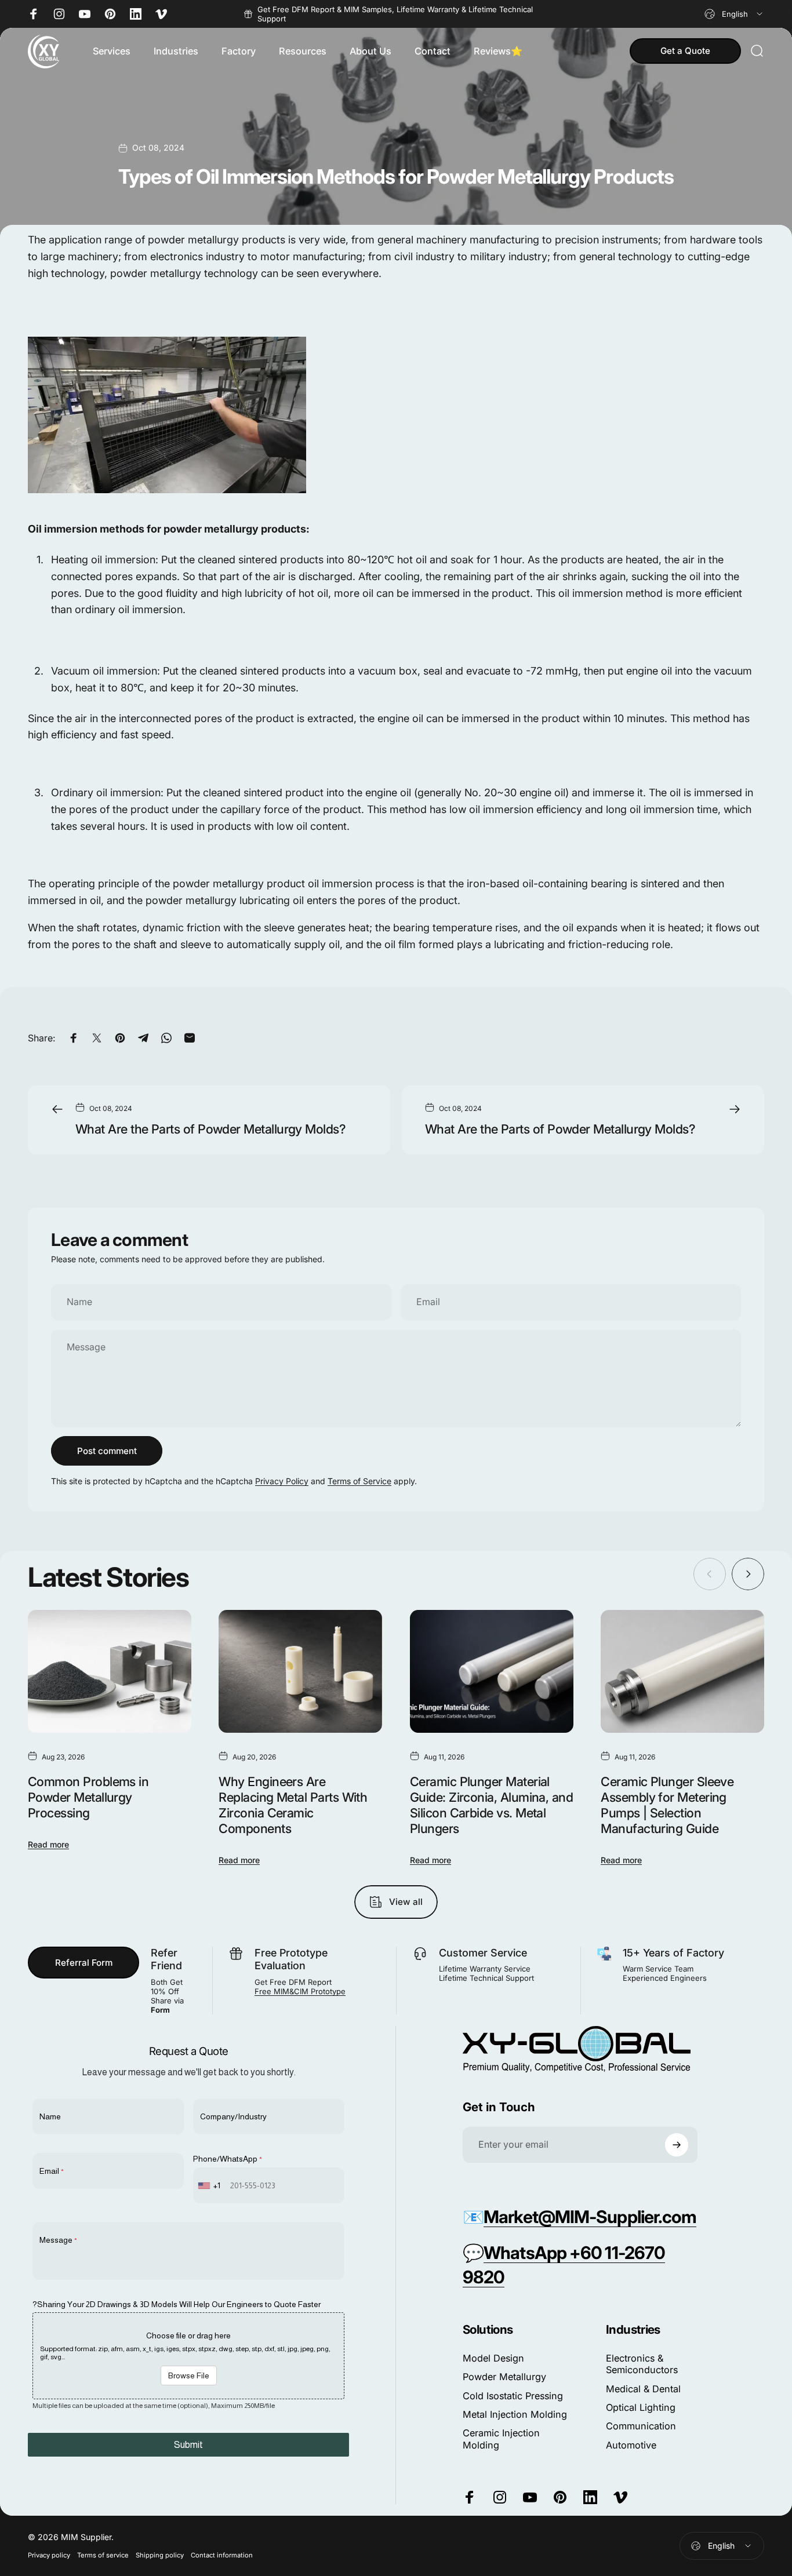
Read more (48, 1844)
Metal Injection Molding (515, 2414)
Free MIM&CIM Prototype (300, 1991)
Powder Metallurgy (504, 2377)
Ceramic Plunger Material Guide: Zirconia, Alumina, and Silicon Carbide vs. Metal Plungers (491, 1805)
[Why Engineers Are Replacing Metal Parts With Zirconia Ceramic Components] (300, 1671)
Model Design (493, 2358)
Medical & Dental (643, 2389)
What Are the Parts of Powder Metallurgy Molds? (210, 1129)
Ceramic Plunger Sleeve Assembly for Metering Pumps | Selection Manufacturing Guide (667, 1805)
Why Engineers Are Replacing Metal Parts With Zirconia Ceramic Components (293, 1805)
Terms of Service (359, 1481)
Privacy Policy (282, 1481)
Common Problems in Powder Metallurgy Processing (88, 1797)
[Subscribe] (677, 2145)
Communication (641, 2426)
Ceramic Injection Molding (501, 2439)
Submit (188, 2445)
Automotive (631, 2445)
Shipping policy (160, 2555)
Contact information (222, 2555)
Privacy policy (49, 2555)
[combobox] (734, 14)
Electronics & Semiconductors (642, 2364)
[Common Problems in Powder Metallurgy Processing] (110, 1671)
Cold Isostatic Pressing (513, 2396)
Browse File (189, 2375)
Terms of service (103, 2555)
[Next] (748, 1574)
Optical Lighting (641, 2407)
